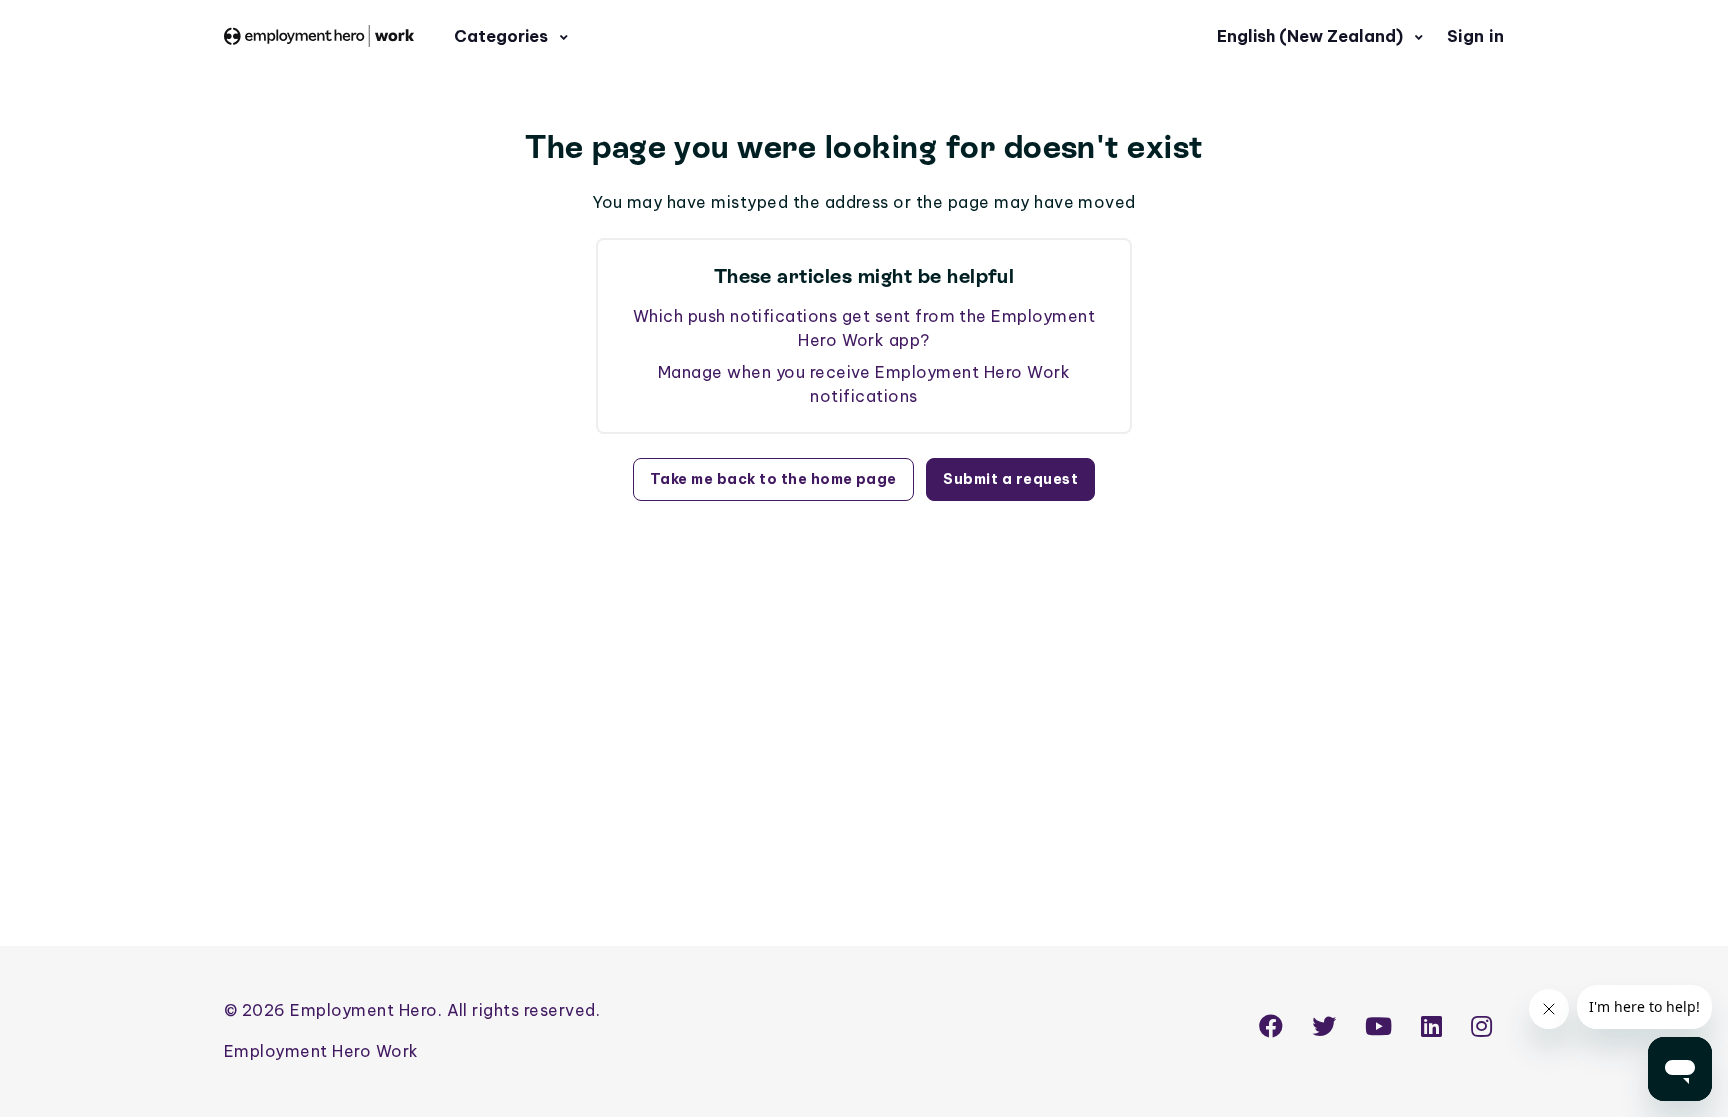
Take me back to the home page (773, 479)
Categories (503, 36)
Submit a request (1010, 479)
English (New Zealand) (1312, 36)
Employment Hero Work (321, 1051)
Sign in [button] (1475, 36)
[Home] (319, 35)
